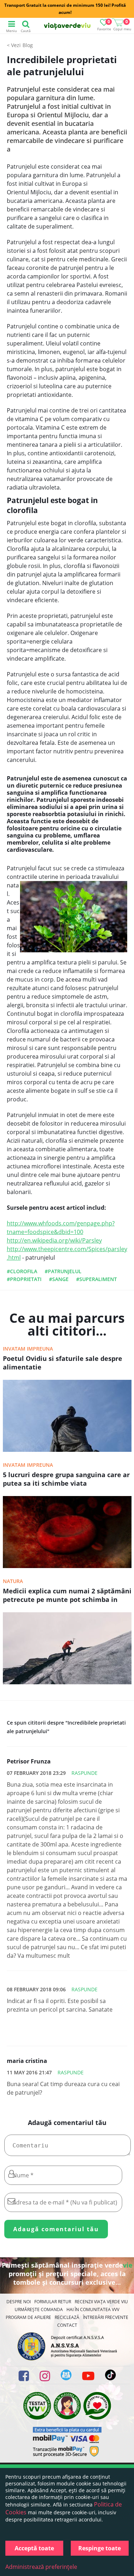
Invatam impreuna (28, 1349)
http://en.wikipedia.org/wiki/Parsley (54, 1240)
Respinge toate (100, 2548)
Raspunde (85, 1773)
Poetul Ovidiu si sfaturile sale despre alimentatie (63, 1363)
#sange (59, 1279)
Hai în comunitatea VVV (93, 2309)
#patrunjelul (63, 1271)
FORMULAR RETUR (53, 2302)
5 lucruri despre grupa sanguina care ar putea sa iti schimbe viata (66, 1479)
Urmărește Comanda (39, 2309)
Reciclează (67, 2317)
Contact (67, 2325)
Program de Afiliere (28, 2317)
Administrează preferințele (41, 2567)
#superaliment (96, 1279)
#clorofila (22, 1271)
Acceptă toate (34, 2548)
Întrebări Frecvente (106, 2317)
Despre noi (19, 2302)
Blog (28, 45)
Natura (13, 1581)
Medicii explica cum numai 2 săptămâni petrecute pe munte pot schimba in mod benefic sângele (67, 1596)
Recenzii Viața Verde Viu (101, 2302)
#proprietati (24, 1279)
